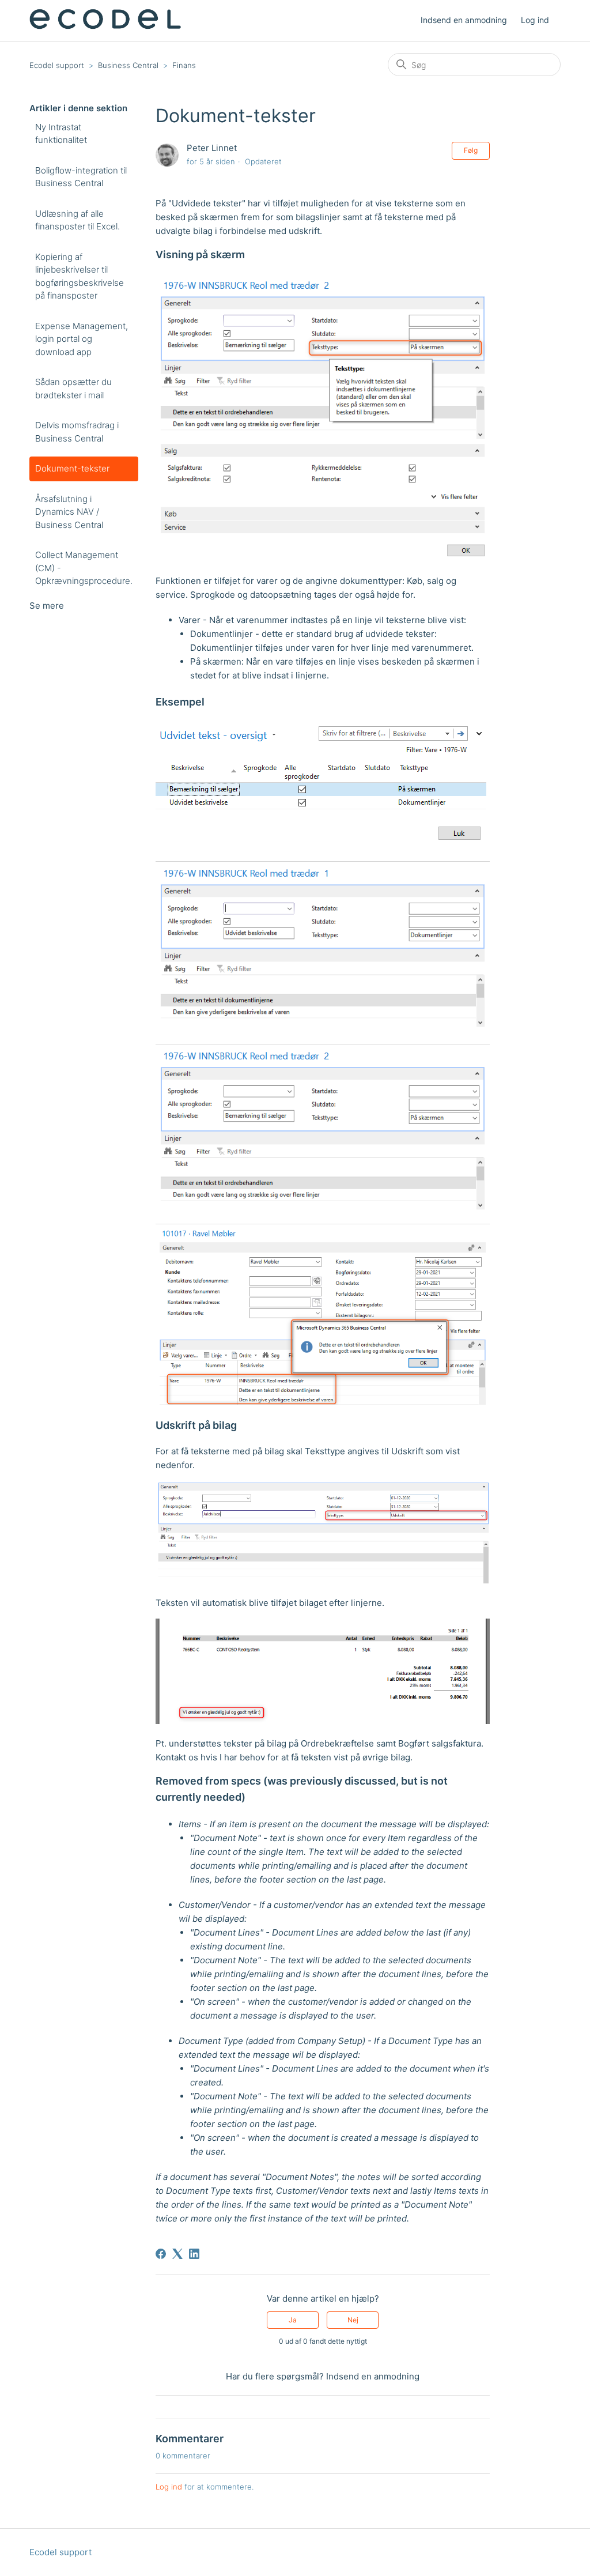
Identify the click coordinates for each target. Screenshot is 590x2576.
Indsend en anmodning (464, 20)
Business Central (128, 65)
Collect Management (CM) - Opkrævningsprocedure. (84, 568)
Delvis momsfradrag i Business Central (77, 432)
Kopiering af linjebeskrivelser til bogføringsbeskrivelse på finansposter (80, 276)
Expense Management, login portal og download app (82, 339)
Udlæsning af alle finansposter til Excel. (77, 220)
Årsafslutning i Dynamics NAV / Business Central (69, 512)
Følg (471, 150)
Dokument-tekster (72, 468)
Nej (353, 2320)
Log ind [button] (535, 20)
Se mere (47, 606)
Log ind (169, 2487)
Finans (184, 65)
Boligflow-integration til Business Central (81, 177)
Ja (293, 2320)
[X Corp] (177, 2254)
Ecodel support (57, 65)
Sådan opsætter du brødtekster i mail (73, 389)
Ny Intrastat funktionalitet (61, 134)
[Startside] (105, 26)
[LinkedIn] (194, 2254)
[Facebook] (161, 2254)
